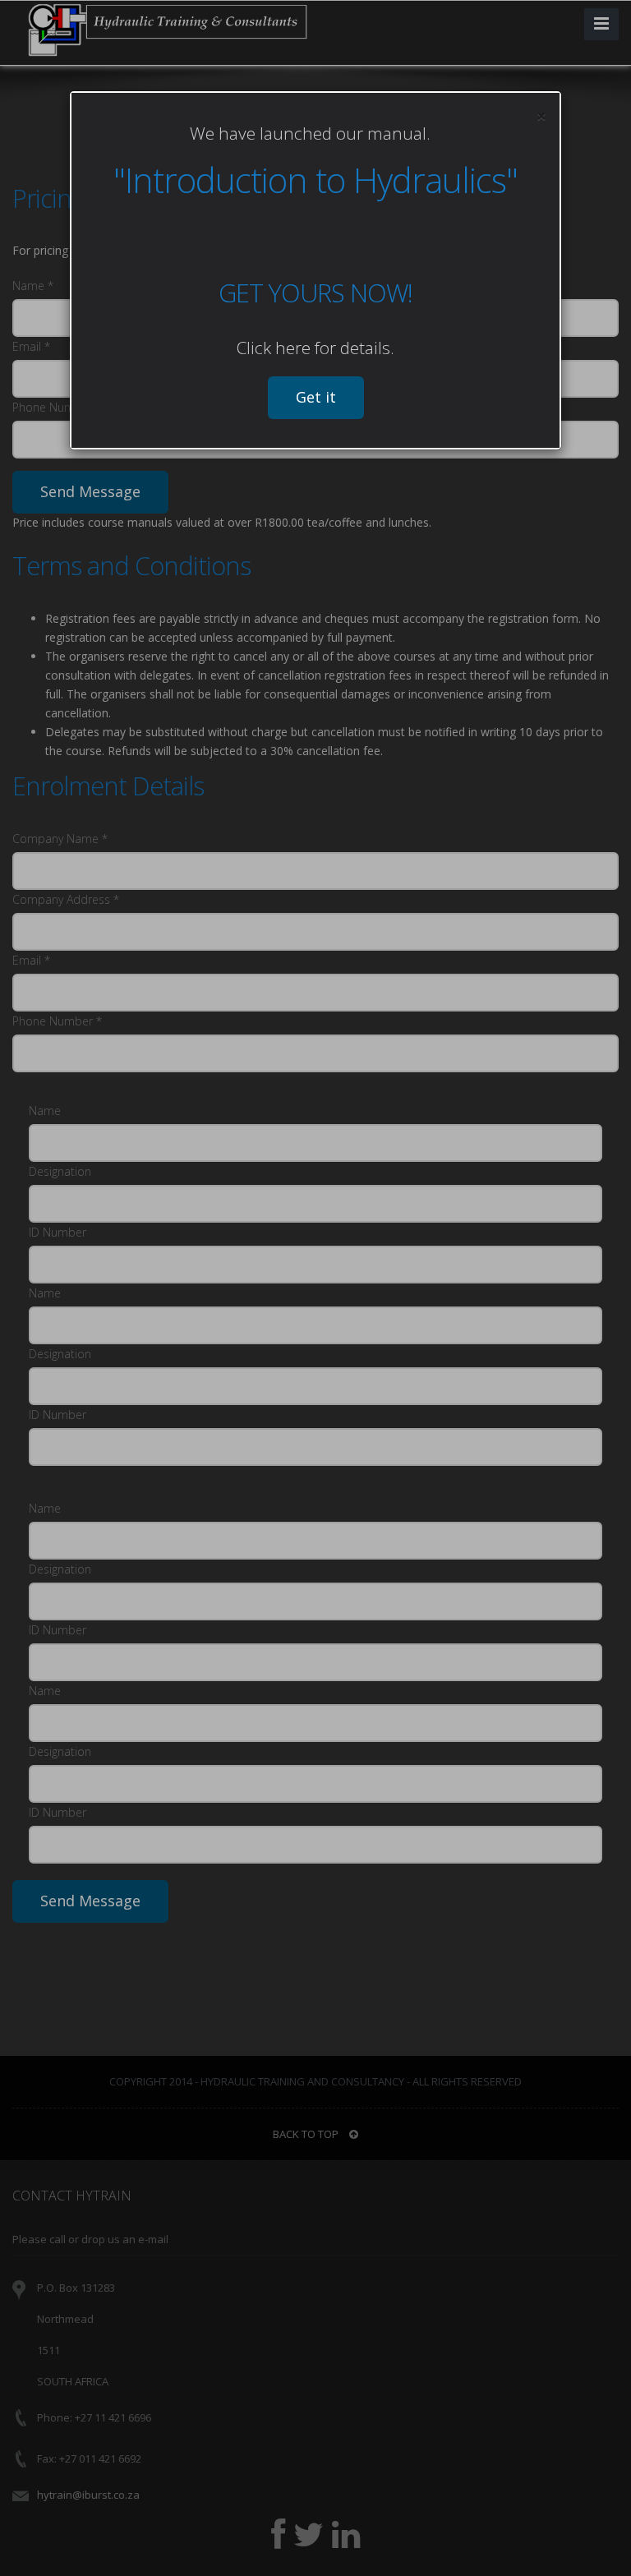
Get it (316, 397)
